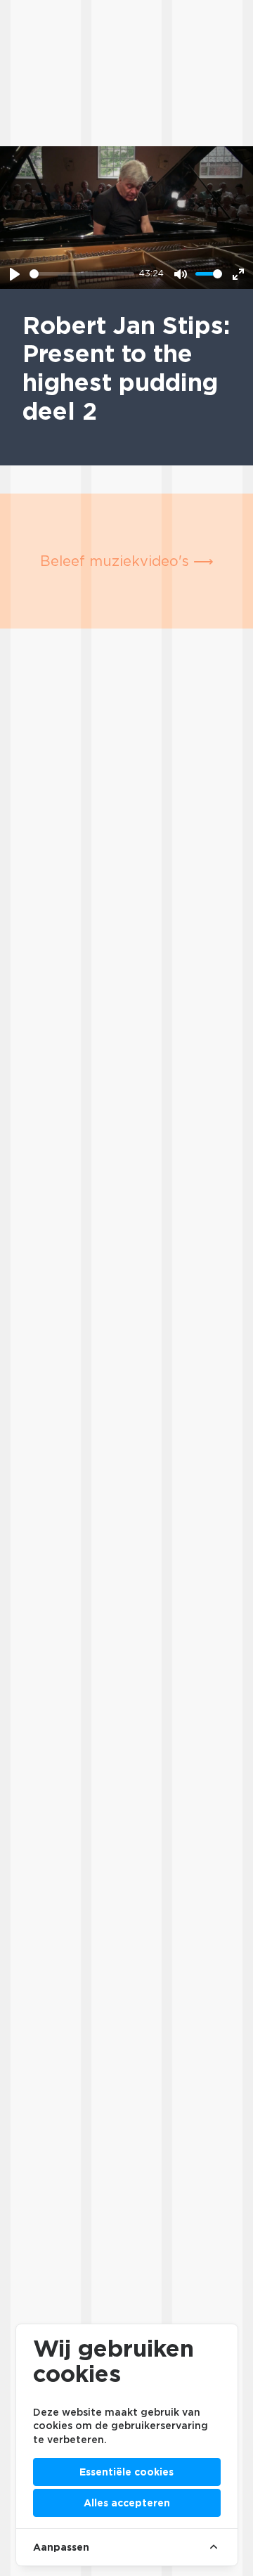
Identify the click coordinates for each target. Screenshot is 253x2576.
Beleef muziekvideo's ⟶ (127, 561)
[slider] (82, 274)
